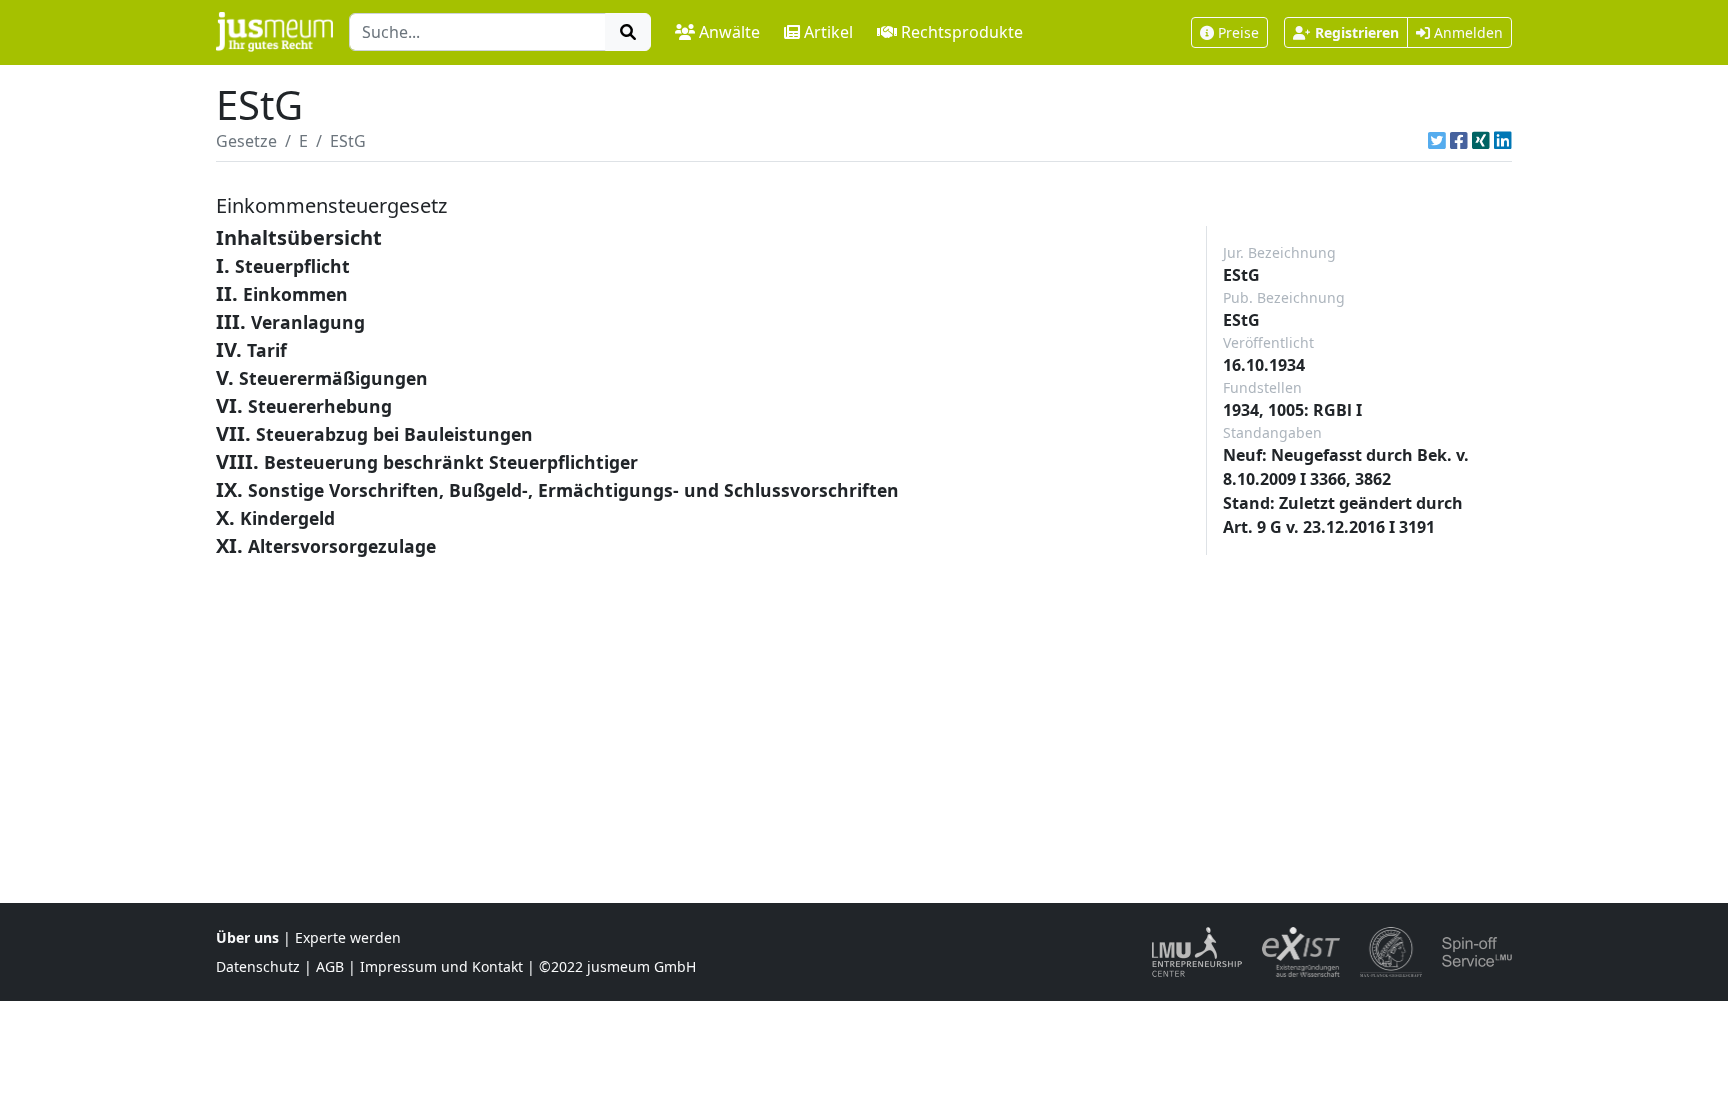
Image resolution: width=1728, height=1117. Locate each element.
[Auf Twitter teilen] (1437, 141)
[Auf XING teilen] (1481, 141)
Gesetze (246, 141)
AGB (330, 966)
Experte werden (348, 937)
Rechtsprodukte (962, 32)
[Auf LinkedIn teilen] (1503, 141)
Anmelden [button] (1466, 32)
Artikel (828, 32)
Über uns (247, 937)
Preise (1238, 32)
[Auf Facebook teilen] (1459, 141)
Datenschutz (258, 966)
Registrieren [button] (1357, 32)
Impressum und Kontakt (441, 966)
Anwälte (729, 32)
